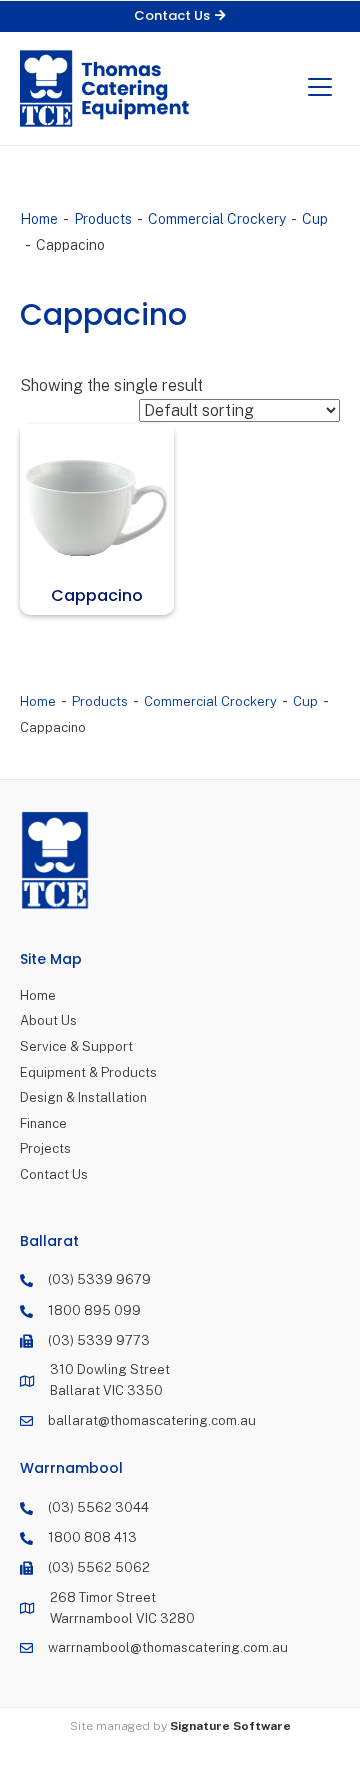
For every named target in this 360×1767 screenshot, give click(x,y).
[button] (180, 16)
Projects (45, 1148)
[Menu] (320, 88)
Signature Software (230, 1726)
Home (39, 219)
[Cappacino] (97, 501)
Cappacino (97, 595)
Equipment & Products (88, 1072)
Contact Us (54, 1174)
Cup (315, 219)
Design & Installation (83, 1097)
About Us (48, 1020)
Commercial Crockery (217, 219)
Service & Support (76, 1046)
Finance (43, 1123)
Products (103, 219)
